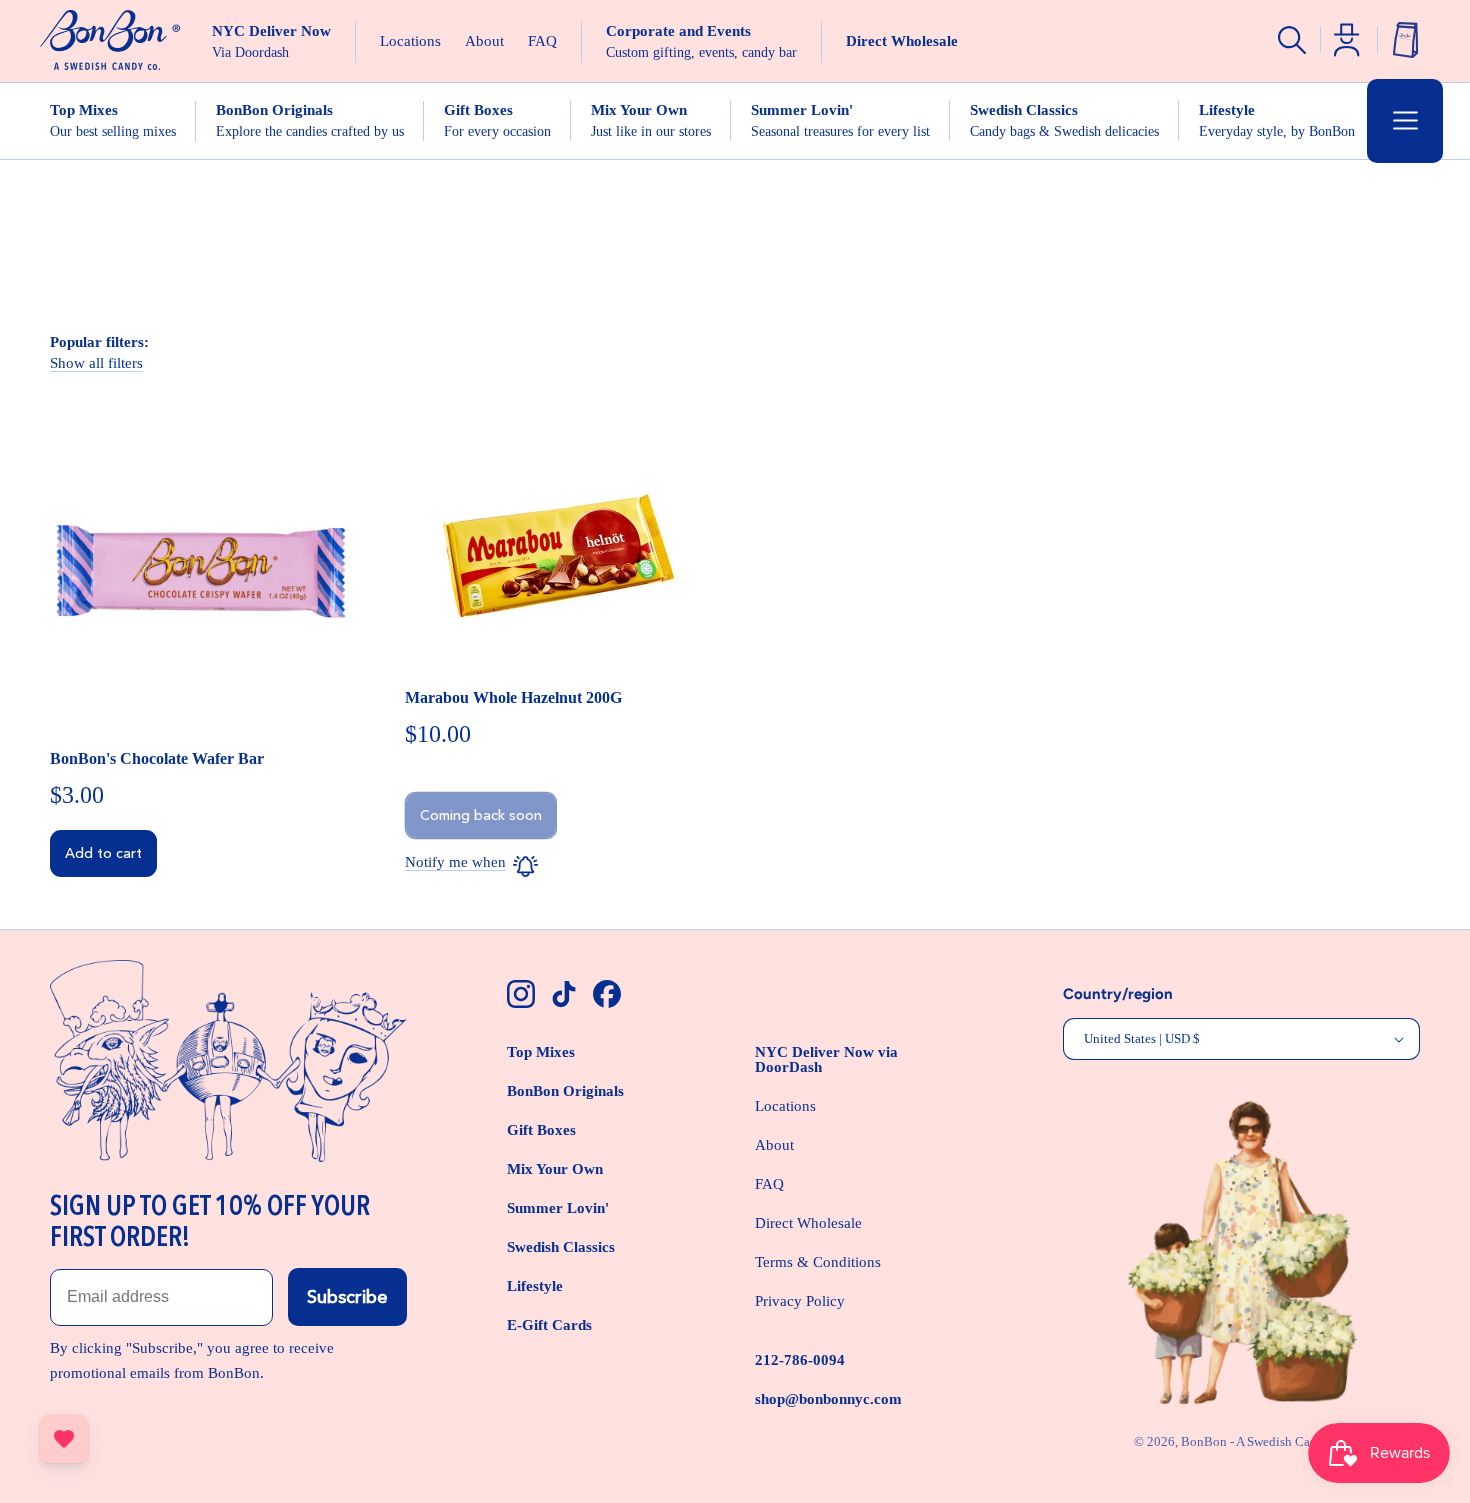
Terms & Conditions (818, 1262)
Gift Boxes (541, 1130)
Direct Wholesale (808, 1223)
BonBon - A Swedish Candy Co (1265, 1441)
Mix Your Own (555, 1169)
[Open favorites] (64, 1439)
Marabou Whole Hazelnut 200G (513, 697)
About (774, 1145)
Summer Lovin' (558, 1208)
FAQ (769, 1184)
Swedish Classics (561, 1247)
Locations (785, 1106)
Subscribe (347, 1297)
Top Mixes (541, 1052)
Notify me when (455, 862)
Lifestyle (535, 1286)
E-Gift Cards (549, 1325)
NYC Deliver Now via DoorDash (826, 1059)
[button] (1405, 121)
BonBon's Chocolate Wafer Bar (157, 758)
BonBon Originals (565, 1091)
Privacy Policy (800, 1301)
